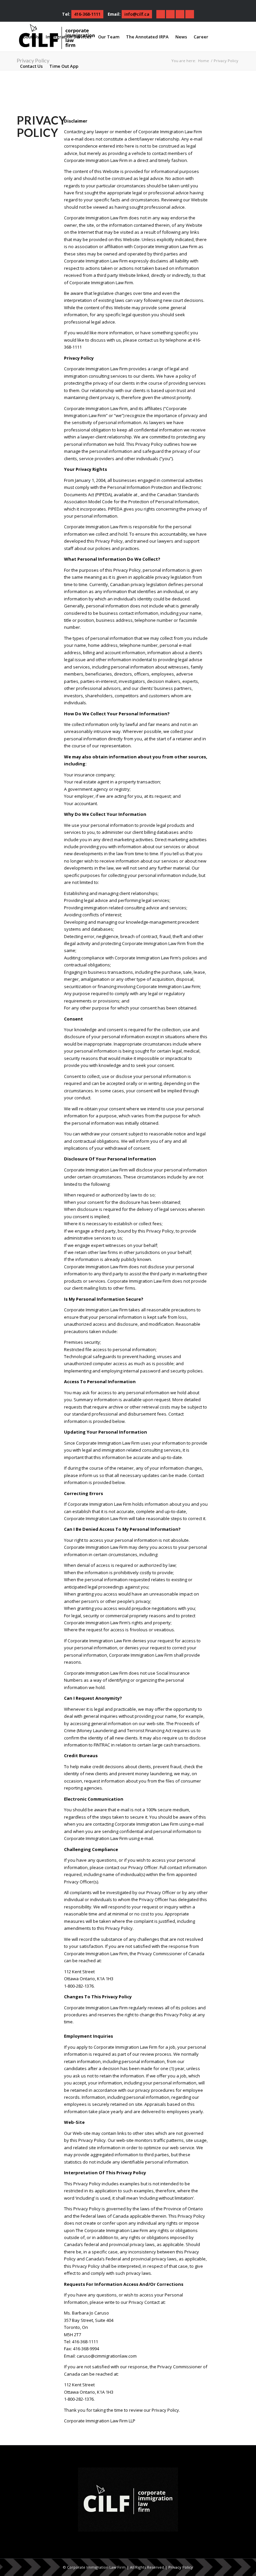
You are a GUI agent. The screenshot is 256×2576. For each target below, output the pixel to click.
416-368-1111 (87, 14)
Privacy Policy (181, 2567)
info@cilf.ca (137, 14)
